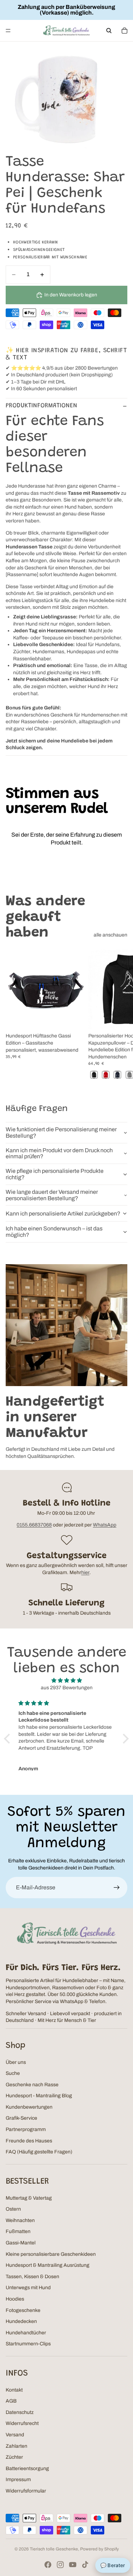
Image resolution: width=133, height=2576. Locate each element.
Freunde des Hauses (29, 2141)
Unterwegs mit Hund (28, 2288)
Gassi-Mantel (21, 2243)
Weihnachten (20, 2220)
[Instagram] (60, 2565)
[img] (66, 1681)
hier (85, 1573)
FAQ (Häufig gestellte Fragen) (39, 2152)
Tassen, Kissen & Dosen (32, 2277)
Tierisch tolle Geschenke (54, 2549)
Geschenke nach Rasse (32, 2085)
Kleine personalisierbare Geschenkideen (51, 2254)
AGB (11, 2401)
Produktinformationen (41, 406)
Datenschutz (20, 2412)
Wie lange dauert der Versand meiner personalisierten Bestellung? (52, 1195)
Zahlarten (16, 2446)
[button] (9, 1739)
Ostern (13, 2209)
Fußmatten (18, 2231)
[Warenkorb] (124, 31)
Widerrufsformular (26, 2491)
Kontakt (14, 2390)
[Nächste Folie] (120, 1015)
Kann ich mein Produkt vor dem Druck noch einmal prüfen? (59, 1153)
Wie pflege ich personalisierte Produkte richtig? (55, 1174)
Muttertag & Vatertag (29, 2198)
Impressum (18, 2480)
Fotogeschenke (23, 2310)
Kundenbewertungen (29, 2107)
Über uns (16, 2062)
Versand (15, 2435)
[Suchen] (109, 31)
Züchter (14, 2457)
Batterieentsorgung (27, 2468)
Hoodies (15, 2299)
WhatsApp (105, 1525)
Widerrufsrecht (22, 2423)
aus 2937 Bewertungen (67, 1688)
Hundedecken (21, 2321)
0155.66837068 (34, 1525)
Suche (13, 2073)
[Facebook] (48, 2565)
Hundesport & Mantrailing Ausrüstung (48, 2265)
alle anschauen (110, 935)
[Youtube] (73, 2565)
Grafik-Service (21, 2118)
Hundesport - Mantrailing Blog (39, 2096)
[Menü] (8, 31)
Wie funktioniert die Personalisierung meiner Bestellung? (61, 1133)
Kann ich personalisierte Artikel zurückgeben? (63, 1214)
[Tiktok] (85, 2565)
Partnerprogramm (26, 2129)
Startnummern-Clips (28, 2344)
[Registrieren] (117, 1888)
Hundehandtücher (26, 2333)
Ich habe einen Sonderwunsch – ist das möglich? (54, 1232)
